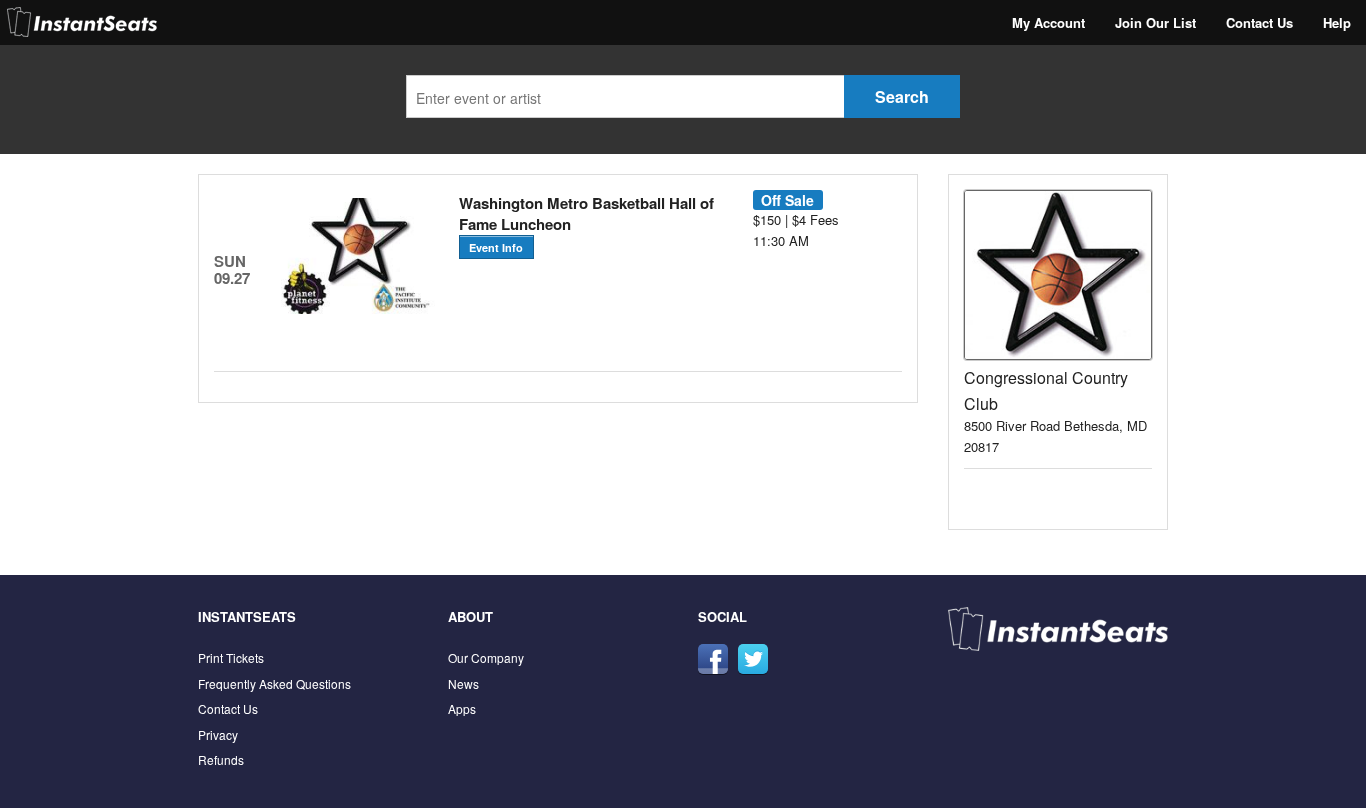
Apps (462, 708)
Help (1337, 22)
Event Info (496, 247)
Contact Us (1259, 22)
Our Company (486, 657)
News (463, 683)
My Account (1048, 22)
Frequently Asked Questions (274, 683)
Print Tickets (231, 657)
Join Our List (1155, 22)
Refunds (221, 759)
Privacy (218, 734)
